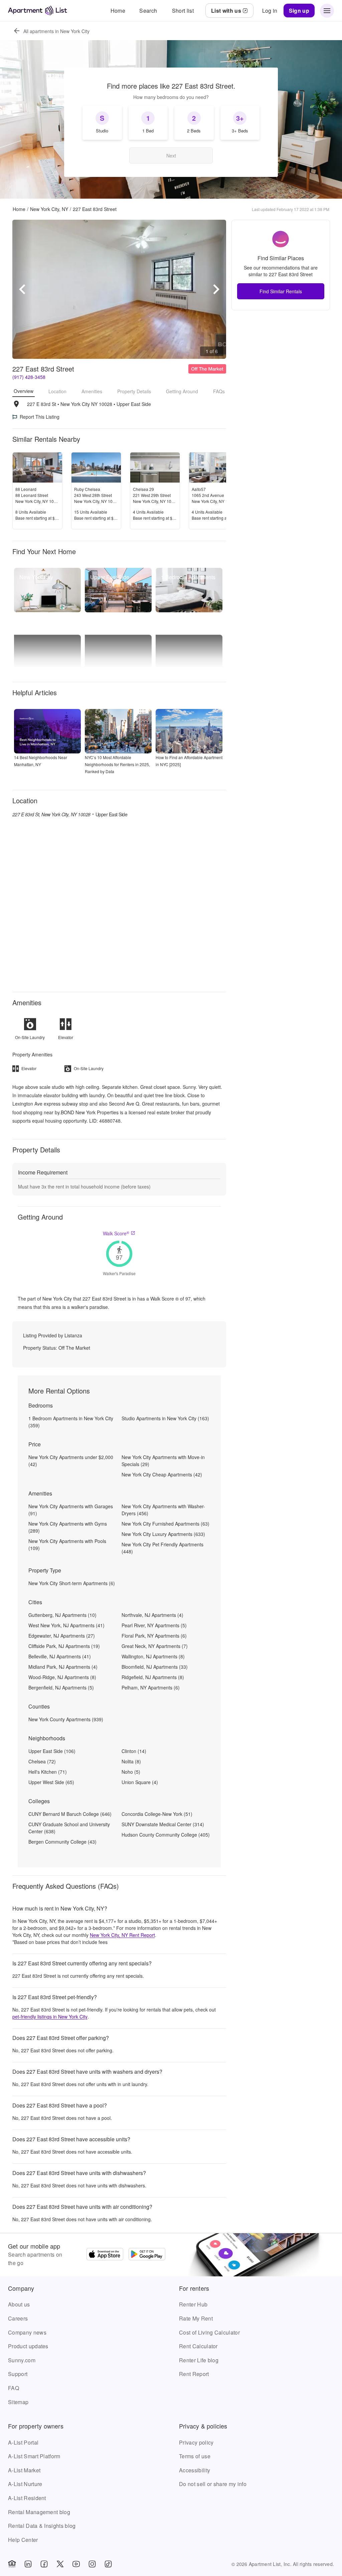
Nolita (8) (131, 1761)
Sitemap (18, 2402)
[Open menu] (327, 11)
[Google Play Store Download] (147, 2255)
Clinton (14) (134, 1751)
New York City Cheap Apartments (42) (162, 1474)
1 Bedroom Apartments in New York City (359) (71, 1422)
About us (19, 2304)
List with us (226, 11)
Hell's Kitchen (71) (48, 1772)
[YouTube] (76, 2564)
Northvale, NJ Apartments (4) (152, 1615)
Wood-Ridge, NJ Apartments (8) (62, 1677)
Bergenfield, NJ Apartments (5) (61, 1687)
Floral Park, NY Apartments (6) (154, 1636)
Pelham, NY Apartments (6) (151, 1687)
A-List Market (24, 2470)
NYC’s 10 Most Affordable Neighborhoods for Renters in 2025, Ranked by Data (117, 764)
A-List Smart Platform (34, 2456)
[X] (60, 2564)
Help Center (23, 2540)
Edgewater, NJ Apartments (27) (62, 1636)
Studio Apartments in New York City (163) (165, 1418)
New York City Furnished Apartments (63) (165, 1524)
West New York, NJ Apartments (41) (66, 1625)
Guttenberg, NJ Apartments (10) (62, 1615)
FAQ (14, 2388)
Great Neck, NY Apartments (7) (155, 1646)
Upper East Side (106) (52, 1751)
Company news (27, 2332)
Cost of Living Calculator (209, 2332)
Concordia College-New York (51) (157, 1814)
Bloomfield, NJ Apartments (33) (155, 1667)
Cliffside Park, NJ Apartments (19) (64, 1646)
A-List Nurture (25, 2484)
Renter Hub (193, 2304)
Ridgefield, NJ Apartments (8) (153, 1677)
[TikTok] (108, 2564)
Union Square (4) (140, 1782)
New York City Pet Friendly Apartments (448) (162, 1548)
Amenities (92, 391)
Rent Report (194, 2374)
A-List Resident (27, 2498)
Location (57, 391)
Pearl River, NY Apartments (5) (154, 1625)
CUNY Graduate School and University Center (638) (69, 1828)
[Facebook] (44, 2564)
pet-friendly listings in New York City (50, 2017)
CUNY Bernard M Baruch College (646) (70, 1814)
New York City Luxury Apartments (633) (163, 1534)
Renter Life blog (199, 2360)
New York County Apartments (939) (66, 1719)
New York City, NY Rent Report (122, 1935)
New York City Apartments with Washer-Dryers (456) (163, 1510)
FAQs (219, 391)
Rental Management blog (39, 2512)
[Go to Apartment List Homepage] (38, 11)
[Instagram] (92, 2564)
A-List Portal (23, 2442)
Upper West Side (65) (51, 1782)
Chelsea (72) (42, 1761)
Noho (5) (131, 1772)
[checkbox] (102, 123)
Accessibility (195, 2470)
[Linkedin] (28, 2564)
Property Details (134, 391)
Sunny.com (22, 2360)
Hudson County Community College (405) (166, 1835)
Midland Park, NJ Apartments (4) (63, 1667)
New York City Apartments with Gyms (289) (68, 1527)
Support (18, 2374)
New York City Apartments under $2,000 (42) (71, 1461)
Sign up (299, 11)
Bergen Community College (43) (62, 1842)
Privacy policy (196, 2442)
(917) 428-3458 (29, 377)
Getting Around (182, 391)
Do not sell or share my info (213, 2484)
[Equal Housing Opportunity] (12, 2564)
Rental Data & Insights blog (42, 2526)
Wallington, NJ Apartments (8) (153, 1656)
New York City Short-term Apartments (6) (72, 1583)
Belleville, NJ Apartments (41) (60, 1656)
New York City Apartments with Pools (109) (67, 1544)
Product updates (28, 2346)
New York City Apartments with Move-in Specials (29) (163, 1461)
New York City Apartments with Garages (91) (71, 1510)
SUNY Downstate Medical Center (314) (163, 1824)
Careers (18, 2318)
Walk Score (116, 1233)
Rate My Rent (196, 2318)
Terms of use (195, 2456)
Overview (24, 391)
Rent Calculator (198, 2346)
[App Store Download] (105, 2255)
